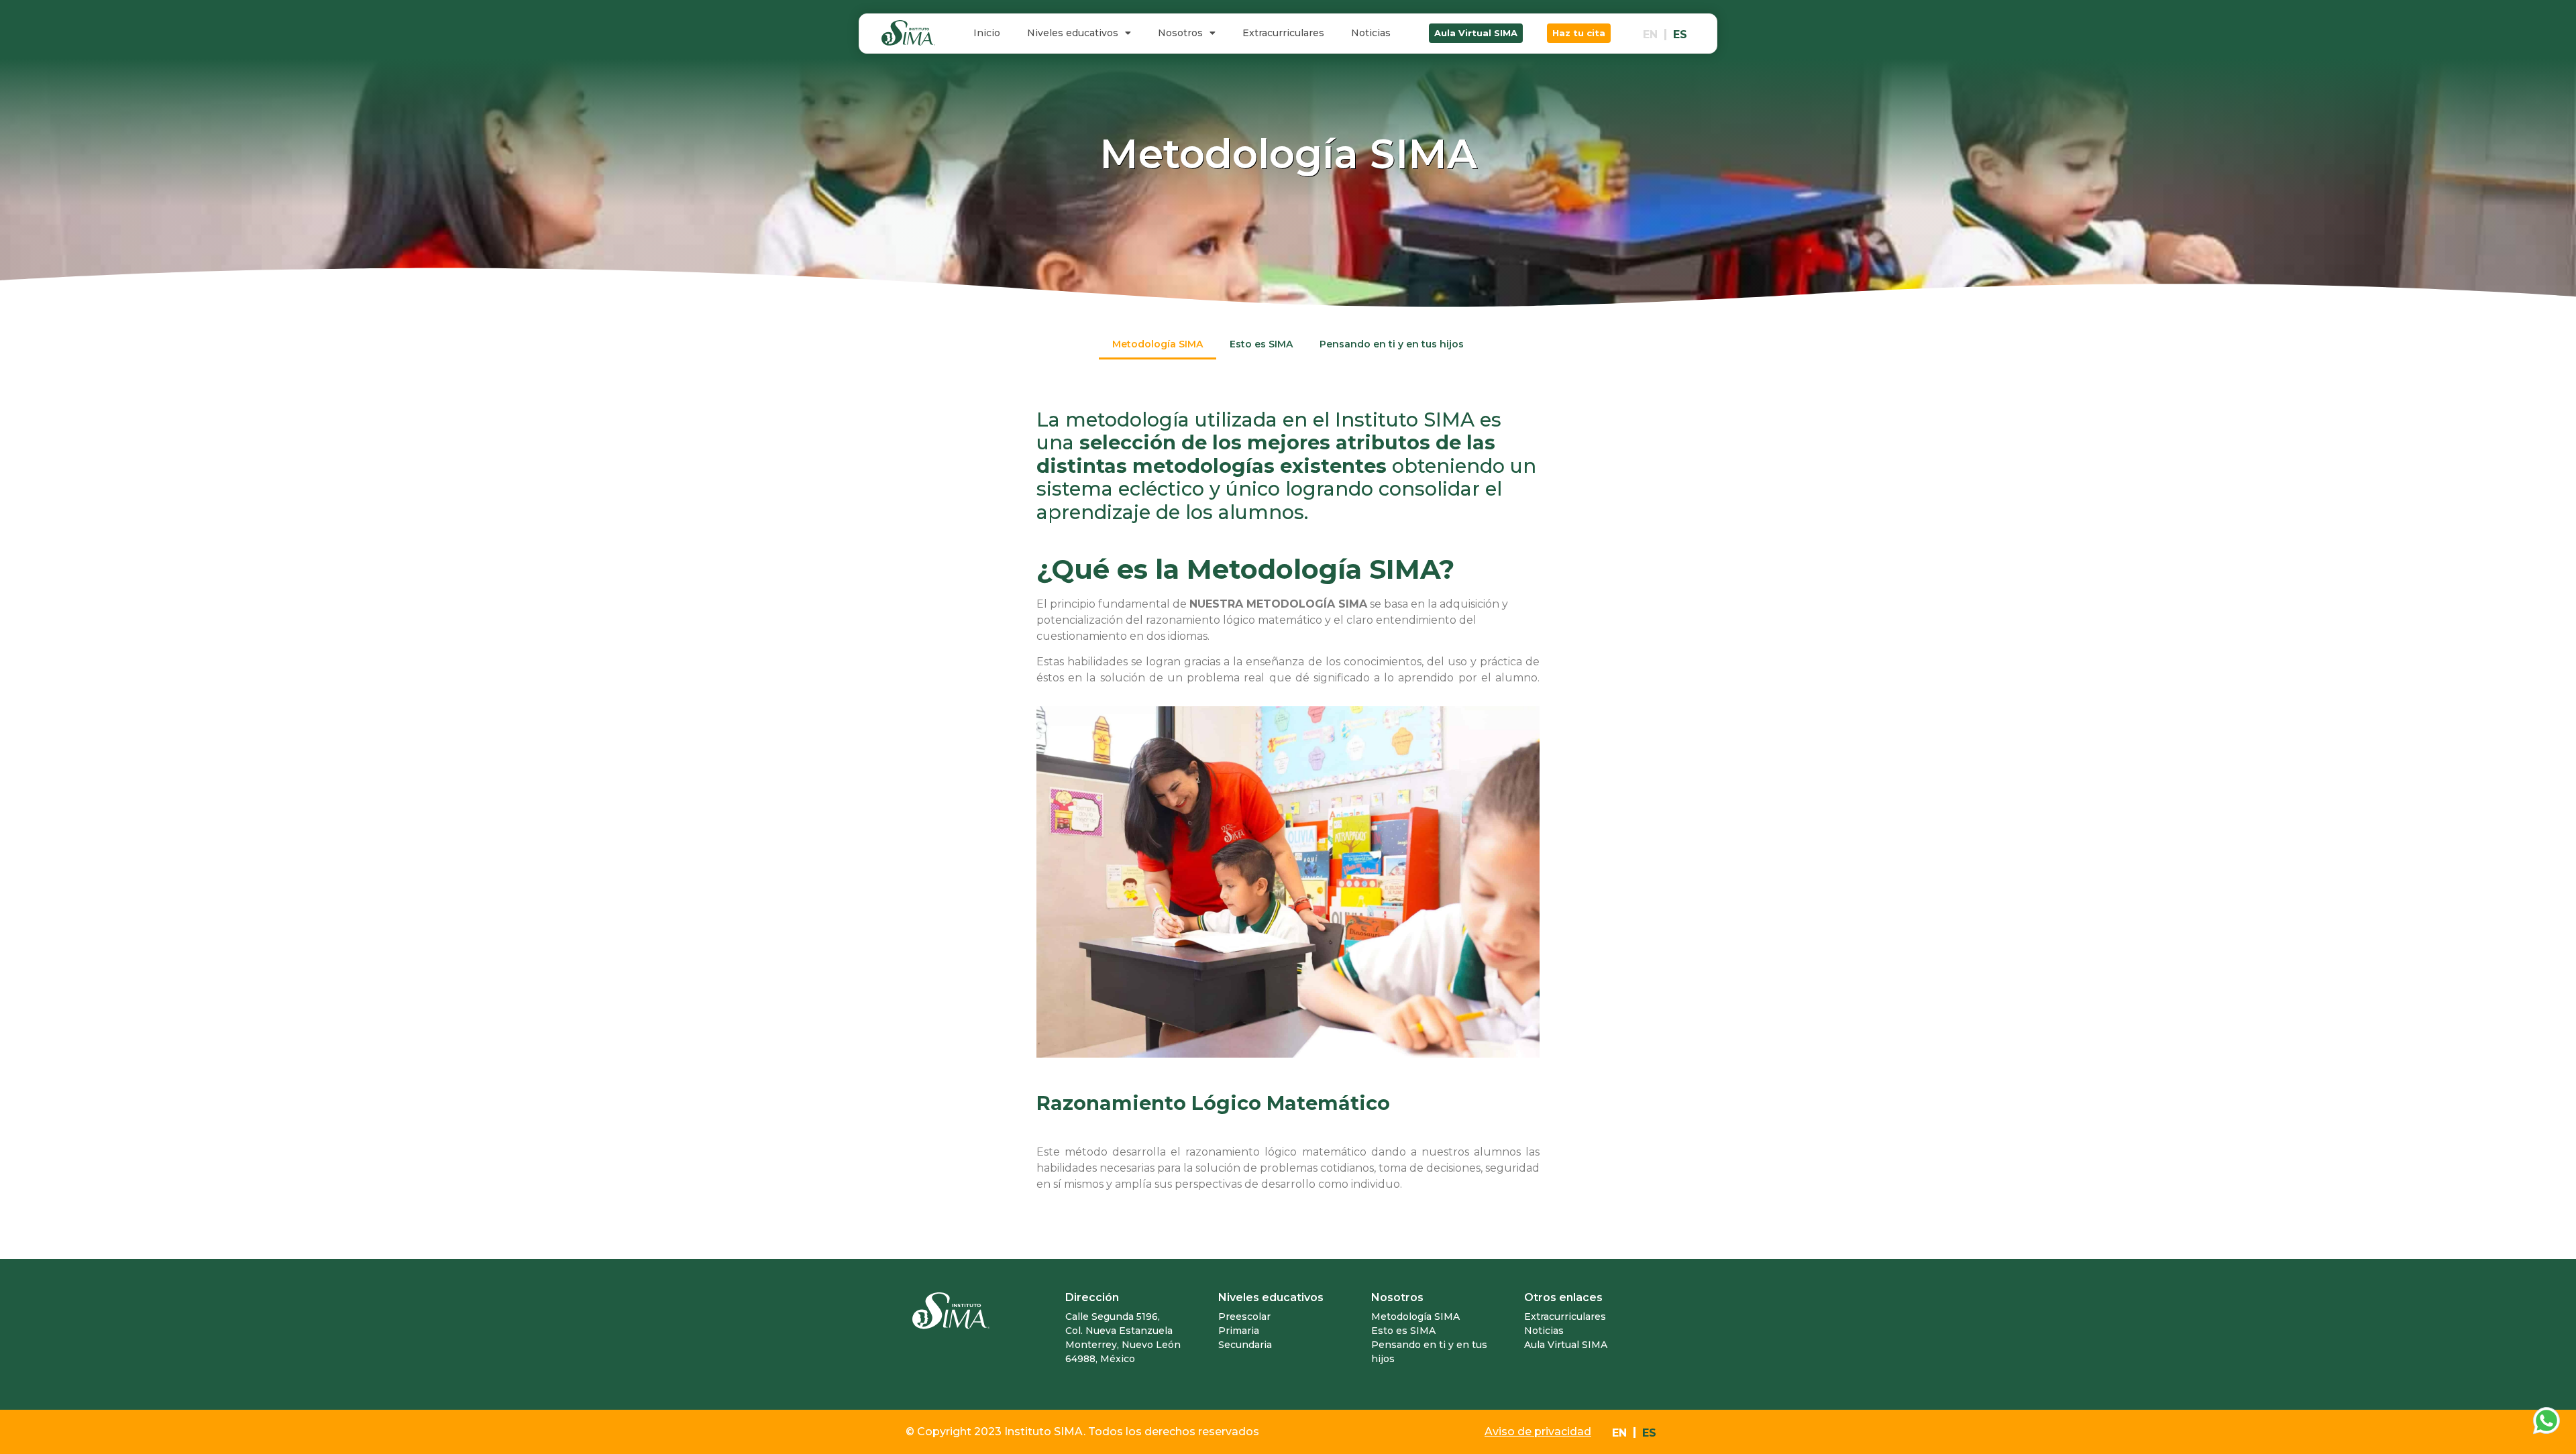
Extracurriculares (1283, 33)
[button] (1476, 33)
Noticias (1371, 33)
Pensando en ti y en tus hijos (1392, 344)
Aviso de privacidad (1538, 1432)
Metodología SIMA (1158, 344)
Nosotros (1180, 33)
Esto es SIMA (1261, 344)
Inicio (987, 33)
